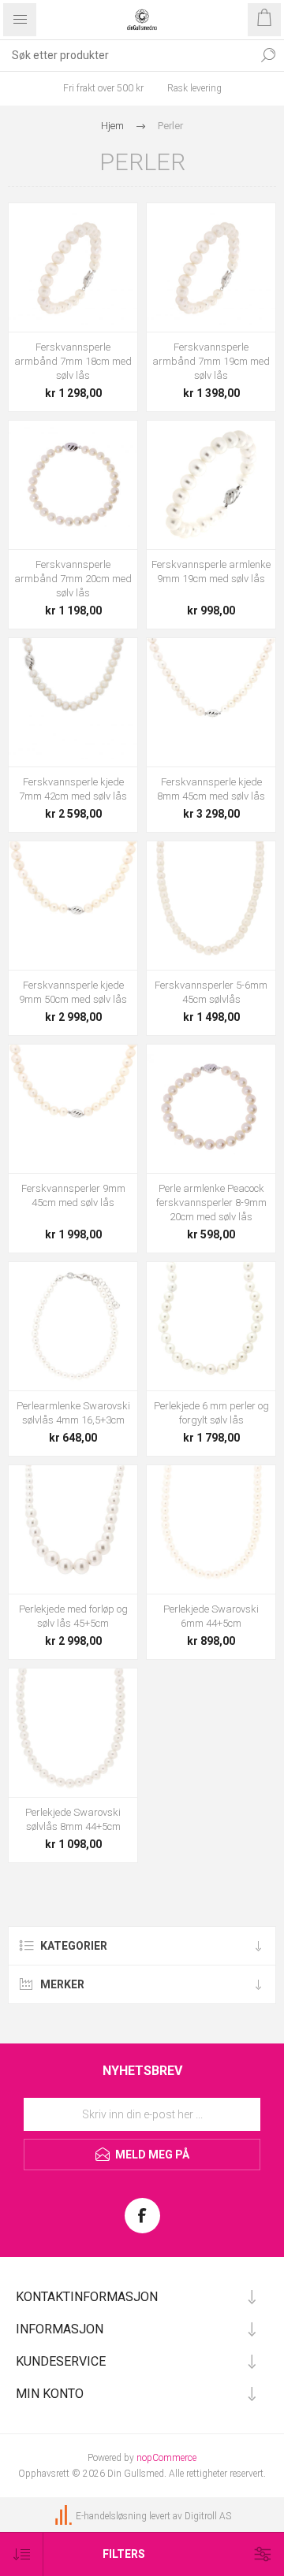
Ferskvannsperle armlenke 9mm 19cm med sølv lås (211, 572)
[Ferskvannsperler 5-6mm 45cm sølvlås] (211, 906)
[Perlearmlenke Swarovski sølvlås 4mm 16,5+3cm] (73, 1326)
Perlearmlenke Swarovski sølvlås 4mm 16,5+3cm (73, 1413)
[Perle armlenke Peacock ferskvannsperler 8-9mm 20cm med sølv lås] (211, 1109)
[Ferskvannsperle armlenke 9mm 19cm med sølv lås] (211, 485)
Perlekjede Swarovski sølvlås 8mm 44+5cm (73, 1819)
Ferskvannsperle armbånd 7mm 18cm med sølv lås (73, 361)
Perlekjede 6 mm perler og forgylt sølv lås (211, 1413)
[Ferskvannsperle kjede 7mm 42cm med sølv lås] (73, 702)
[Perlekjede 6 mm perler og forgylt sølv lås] (211, 1326)
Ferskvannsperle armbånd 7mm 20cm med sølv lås (73, 579)
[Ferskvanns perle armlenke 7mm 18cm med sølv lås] (73, 267)
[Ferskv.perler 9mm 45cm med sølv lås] (73, 1109)
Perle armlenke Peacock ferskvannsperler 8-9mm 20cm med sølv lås (211, 1203)
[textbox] (126, 55)
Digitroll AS (208, 2516)
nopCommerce (166, 2458)
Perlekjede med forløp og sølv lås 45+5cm (73, 1616)
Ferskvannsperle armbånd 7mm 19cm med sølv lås (211, 361)
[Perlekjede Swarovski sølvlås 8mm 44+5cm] (73, 1733)
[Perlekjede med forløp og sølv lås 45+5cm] (73, 1529)
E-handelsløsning (111, 2516)
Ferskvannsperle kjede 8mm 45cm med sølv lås (211, 789)
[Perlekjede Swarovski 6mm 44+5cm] (211, 1529)
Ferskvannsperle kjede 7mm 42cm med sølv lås (73, 789)
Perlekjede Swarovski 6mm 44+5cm (211, 1616)
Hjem (112, 126)
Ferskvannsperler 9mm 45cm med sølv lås (73, 1195)
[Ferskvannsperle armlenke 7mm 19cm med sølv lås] (211, 267)
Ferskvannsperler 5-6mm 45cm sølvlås (211, 992)
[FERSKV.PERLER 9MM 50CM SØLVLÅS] (73, 906)
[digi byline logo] (65, 2516)
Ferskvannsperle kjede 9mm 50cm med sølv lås (73, 992)
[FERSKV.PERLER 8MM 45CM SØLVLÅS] (211, 702)
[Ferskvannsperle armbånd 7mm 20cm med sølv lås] (73, 485)
